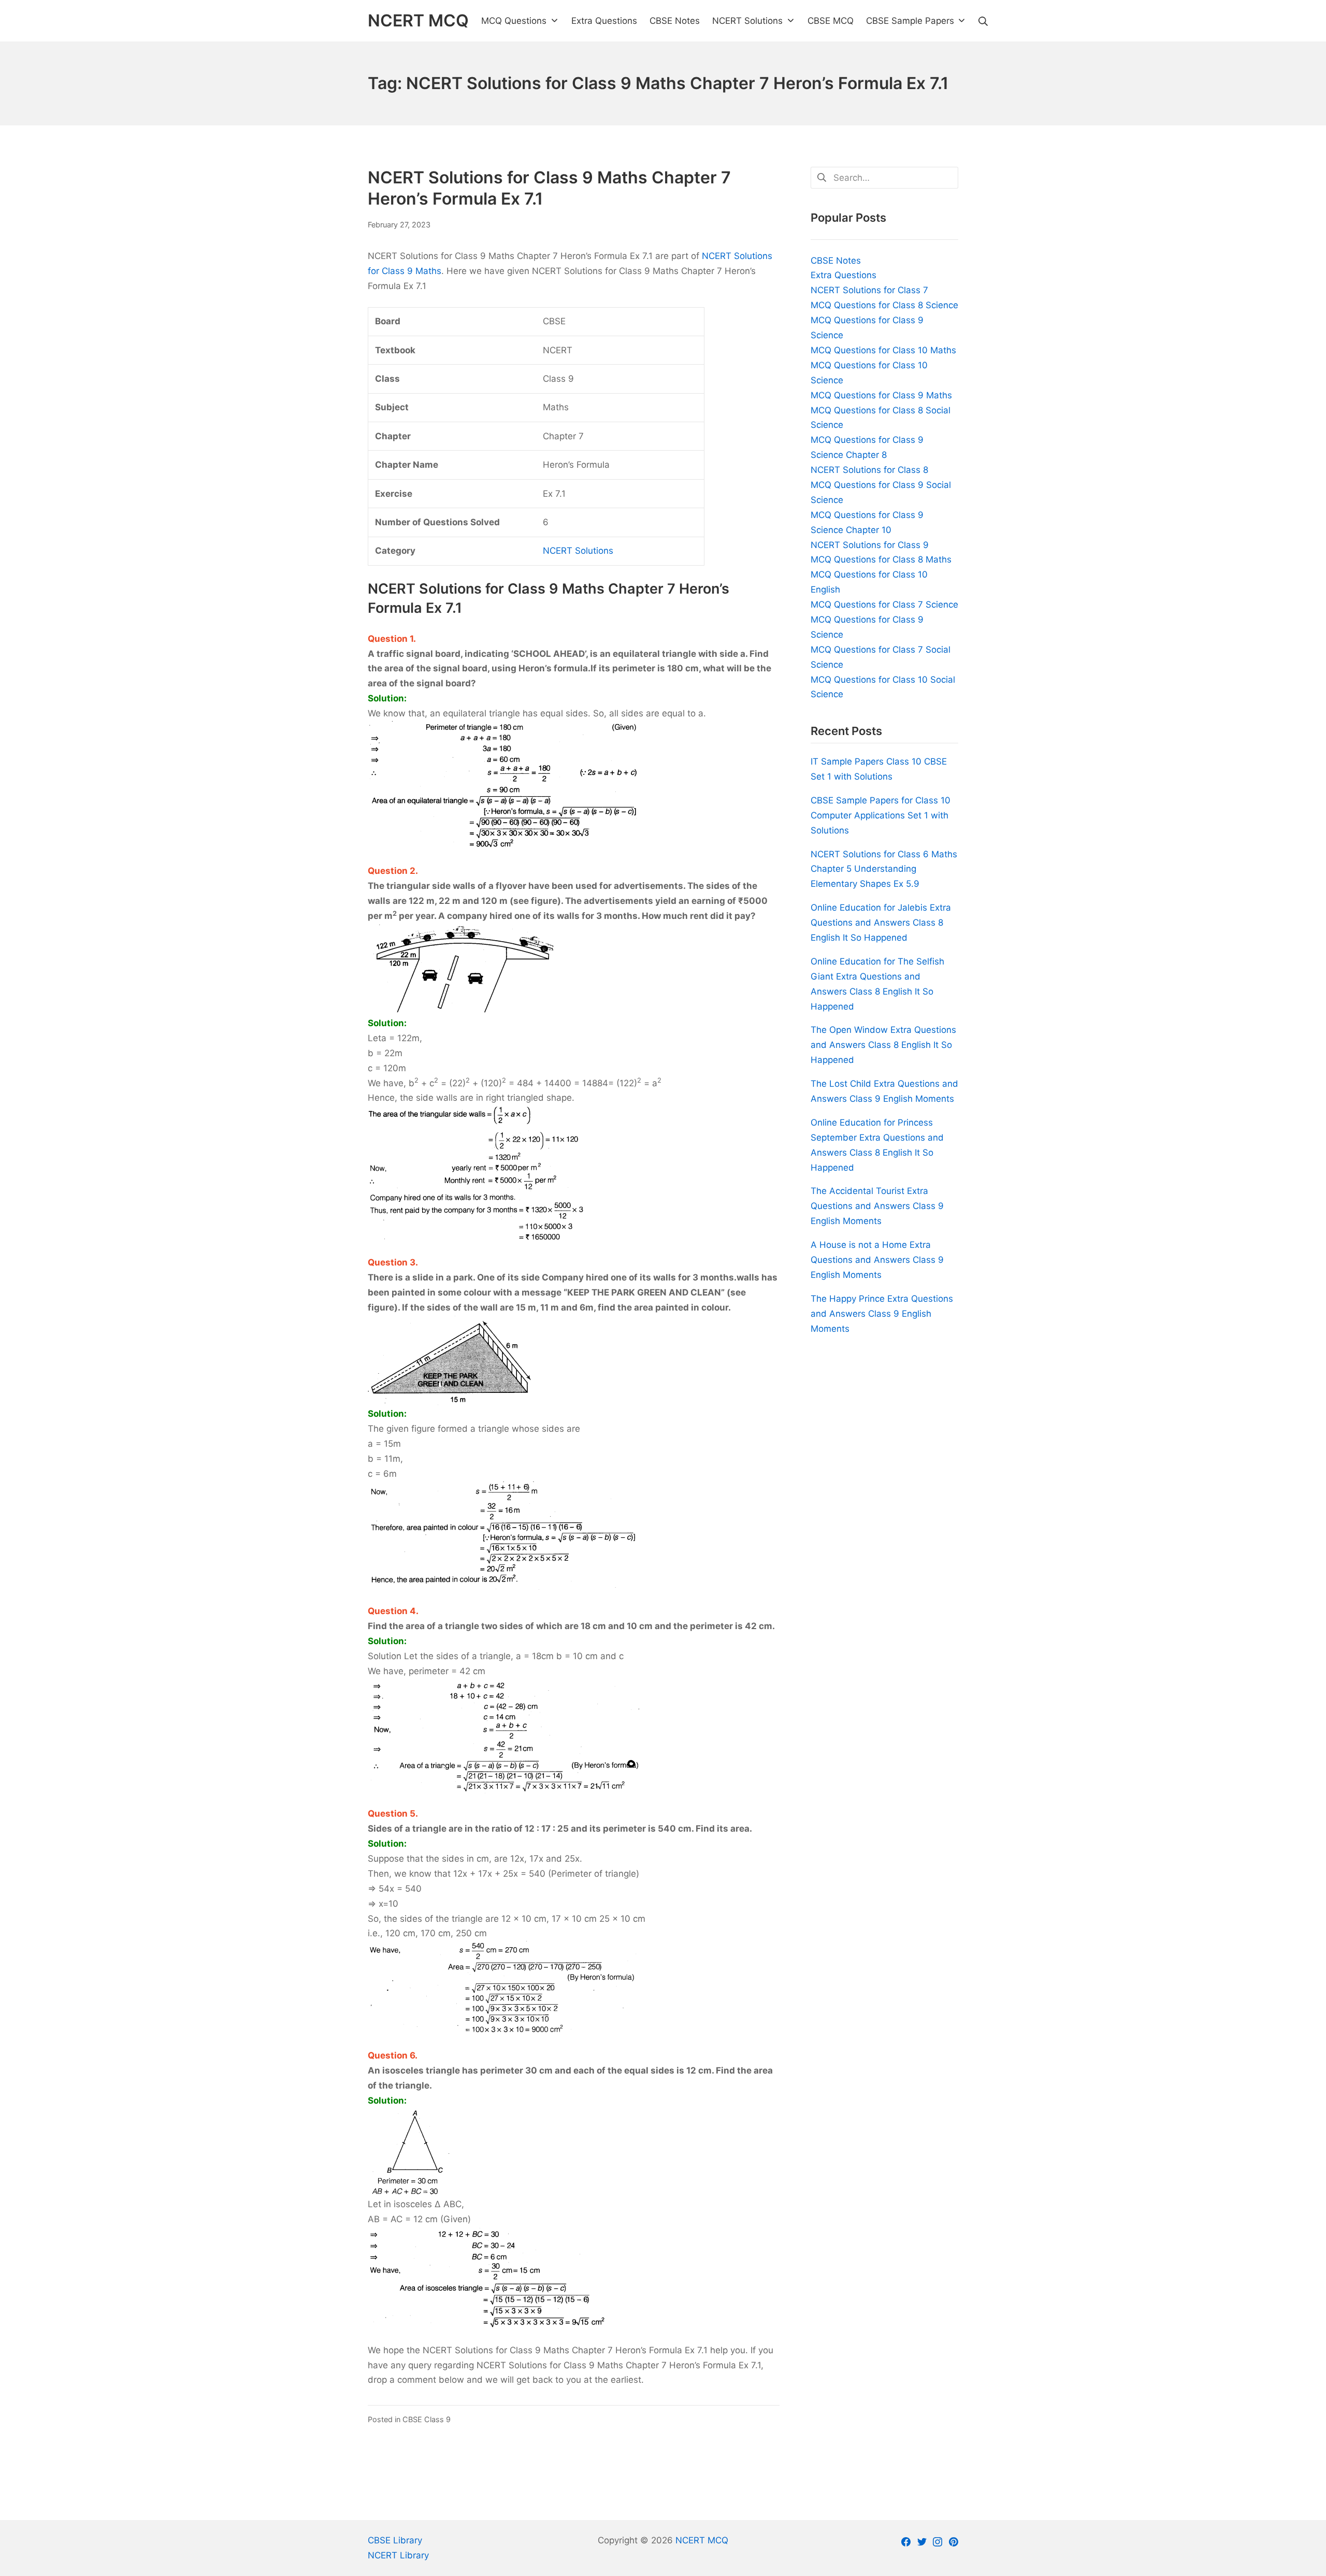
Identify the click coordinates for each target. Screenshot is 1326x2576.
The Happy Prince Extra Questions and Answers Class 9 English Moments (882, 1314)
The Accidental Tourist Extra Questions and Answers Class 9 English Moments (877, 1206)
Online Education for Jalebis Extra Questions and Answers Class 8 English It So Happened (881, 923)
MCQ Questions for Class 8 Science (884, 305)
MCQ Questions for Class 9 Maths (881, 395)
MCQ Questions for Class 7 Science (884, 605)
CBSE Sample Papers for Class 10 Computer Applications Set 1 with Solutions (881, 815)
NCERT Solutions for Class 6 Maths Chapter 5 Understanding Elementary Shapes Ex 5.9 (884, 869)
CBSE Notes (836, 261)
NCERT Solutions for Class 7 (869, 290)
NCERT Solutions (578, 551)
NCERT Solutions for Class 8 (869, 470)
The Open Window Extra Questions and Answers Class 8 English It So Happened (883, 1045)
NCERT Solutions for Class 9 (870, 545)
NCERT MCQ (702, 2540)
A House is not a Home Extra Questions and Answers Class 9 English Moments (877, 1260)
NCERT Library (398, 2555)
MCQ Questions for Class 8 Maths (881, 559)
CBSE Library (395, 2540)
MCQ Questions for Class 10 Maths (883, 350)
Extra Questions (844, 275)
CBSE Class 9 (427, 2419)
